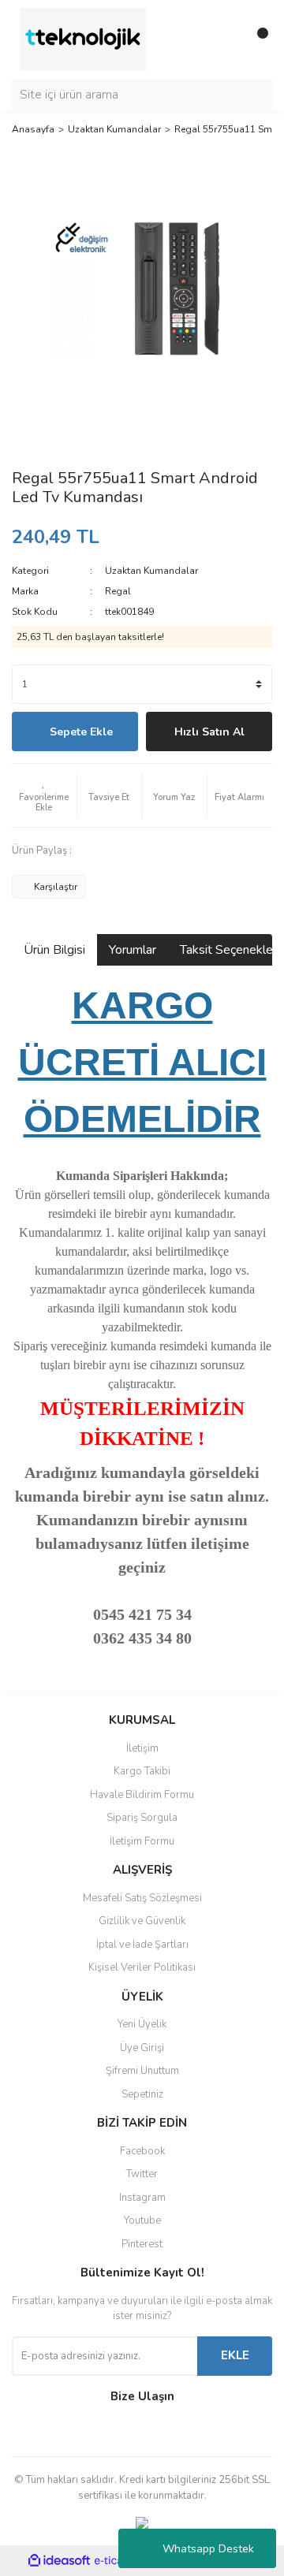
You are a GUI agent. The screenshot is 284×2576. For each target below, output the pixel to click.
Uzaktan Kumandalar (151, 571)
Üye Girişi (142, 2048)
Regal (118, 591)
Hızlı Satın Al (209, 732)
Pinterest (142, 2244)
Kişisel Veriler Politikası (142, 1967)
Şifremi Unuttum (142, 2071)
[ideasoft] (59, 2561)
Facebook (142, 2151)
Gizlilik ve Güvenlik (142, 1921)
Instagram (142, 2198)
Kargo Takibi (142, 1771)
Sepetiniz (142, 2094)
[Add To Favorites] (44, 795)
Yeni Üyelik (142, 2024)
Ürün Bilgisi (54, 950)
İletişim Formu (142, 1841)
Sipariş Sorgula (142, 1818)
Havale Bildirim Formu (142, 1795)
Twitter (142, 2174)
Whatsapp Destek (208, 2549)
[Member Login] (225, 39)
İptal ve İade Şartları (142, 1945)
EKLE (235, 2355)
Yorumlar (133, 950)
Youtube (142, 2220)
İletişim (142, 1748)
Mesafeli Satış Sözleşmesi (142, 1898)
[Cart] (256, 39)
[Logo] (83, 39)
